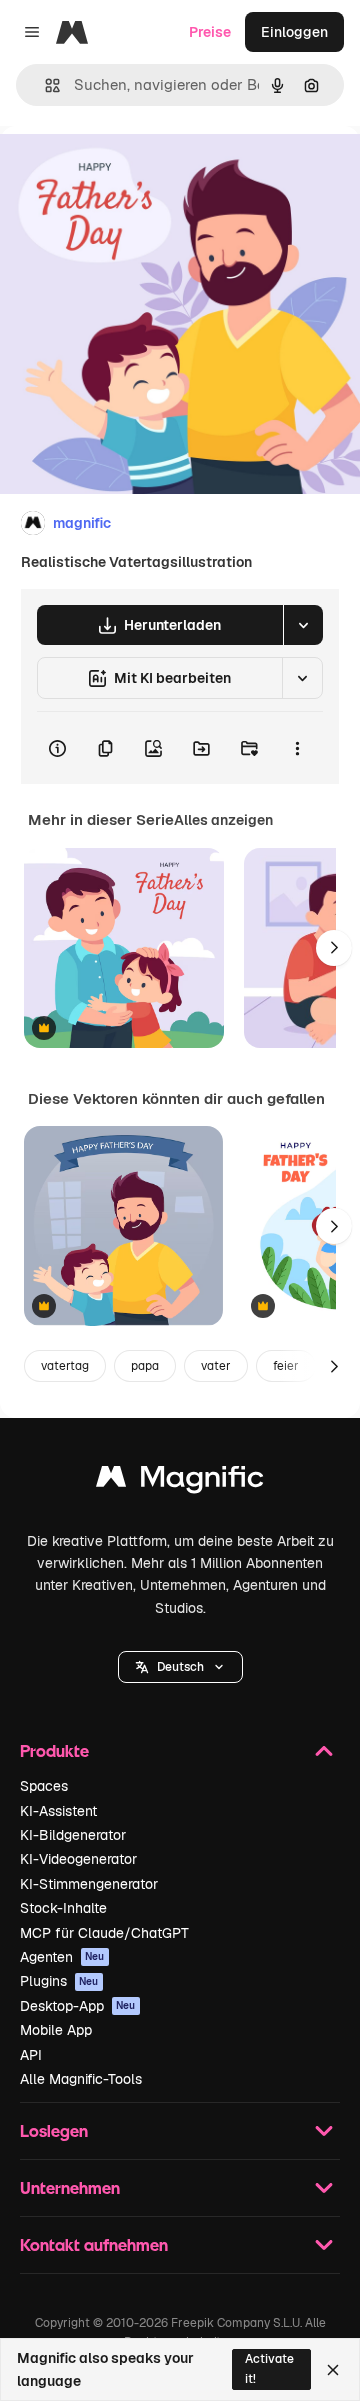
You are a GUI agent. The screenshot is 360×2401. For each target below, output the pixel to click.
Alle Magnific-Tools (81, 2079)
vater (216, 1366)
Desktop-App (78, 2006)
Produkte (54, 1750)
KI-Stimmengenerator (89, 1884)
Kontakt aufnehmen (94, 2244)
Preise (210, 32)
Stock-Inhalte (63, 1908)
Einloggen (294, 32)
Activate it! (269, 2368)
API (31, 2055)
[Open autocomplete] (44, 85)
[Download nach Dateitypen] (303, 625)
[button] (180, 1667)
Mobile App (56, 2030)
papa (145, 1366)
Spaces (44, 1786)
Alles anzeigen (223, 820)
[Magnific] (180, 1481)
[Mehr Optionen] (297, 748)
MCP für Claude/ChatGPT (104, 1933)
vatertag (65, 1366)
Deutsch (180, 1667)
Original (128, 171)
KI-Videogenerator (78, 1859)
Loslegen (54, 2130)
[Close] (333, 2370)
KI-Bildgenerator (73, 1835)
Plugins (59, 1981)
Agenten (62, 1957)
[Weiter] (334, 948)
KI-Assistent (58, 1811)
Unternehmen (70, 2187)
